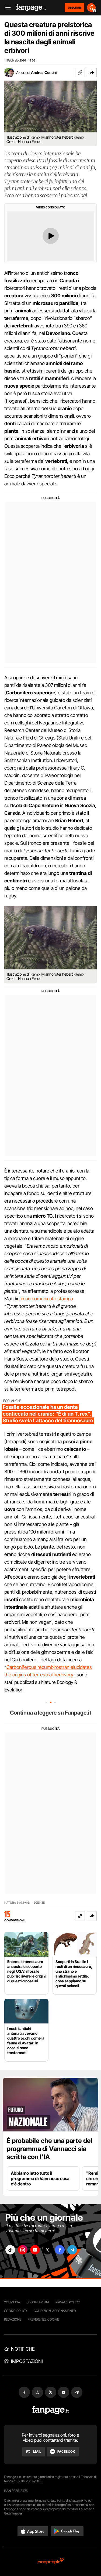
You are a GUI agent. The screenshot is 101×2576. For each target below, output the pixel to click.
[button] (92, 73)
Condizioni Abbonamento (55, 2311)
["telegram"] (72, 2250)
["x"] (47, 2250)
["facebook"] (60, 2250)
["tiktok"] (10, 2250)
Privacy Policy (68, 2302)
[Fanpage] (50, 2410)
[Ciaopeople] (51, 2561)
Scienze (39, 1903)
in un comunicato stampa (47, 1299)
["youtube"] (35, 2250)
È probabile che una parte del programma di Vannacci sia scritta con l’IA (50, 2149)
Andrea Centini (44, 72)
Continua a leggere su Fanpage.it (51, 1713)
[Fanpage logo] (31, 8)
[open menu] (6, 8)
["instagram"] (23, 2250)
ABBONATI (74, 8)
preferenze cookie (43, 2319)
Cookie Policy (16, 2311)
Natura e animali (17, 1903)
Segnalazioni (38, 2302)
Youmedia (12, 2302)
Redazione (13, 2319)
